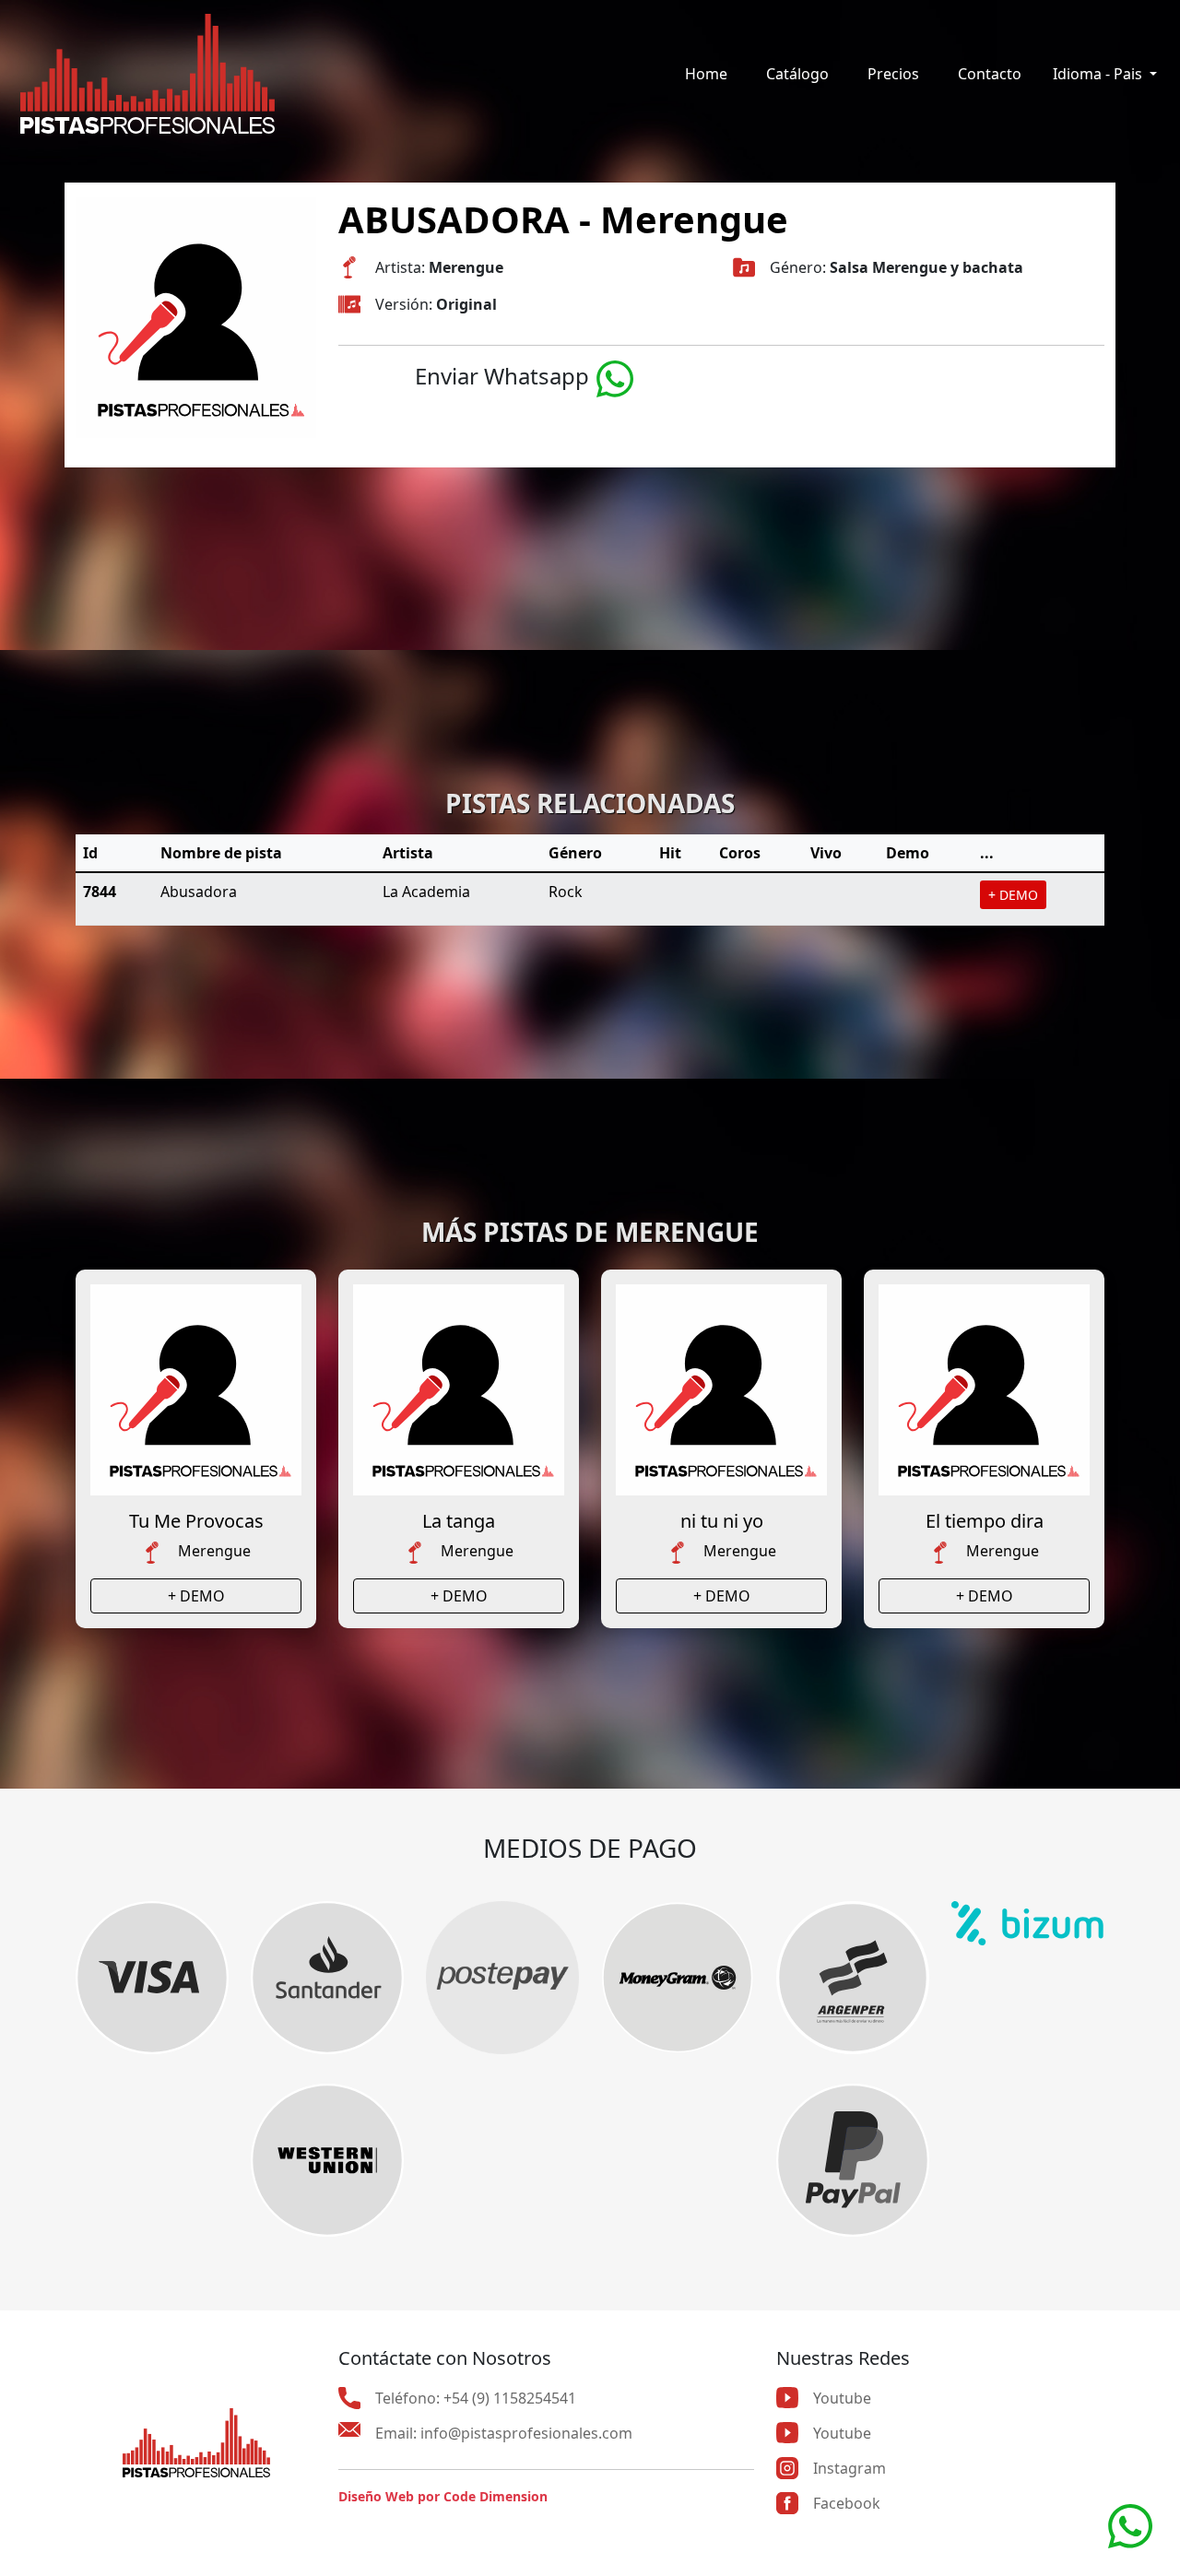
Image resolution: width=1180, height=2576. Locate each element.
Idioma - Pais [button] (1099, 74)
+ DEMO (1013, 895)
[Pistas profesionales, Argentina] (147, 74)
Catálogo (797, 74)
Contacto (990, 74)
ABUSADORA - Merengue (563, 219)
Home (706, 74)
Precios (893, 74)
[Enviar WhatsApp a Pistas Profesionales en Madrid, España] (1130, 2524)
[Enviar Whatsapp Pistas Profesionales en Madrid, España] (615, 376)
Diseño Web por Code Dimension (443, 2496)
